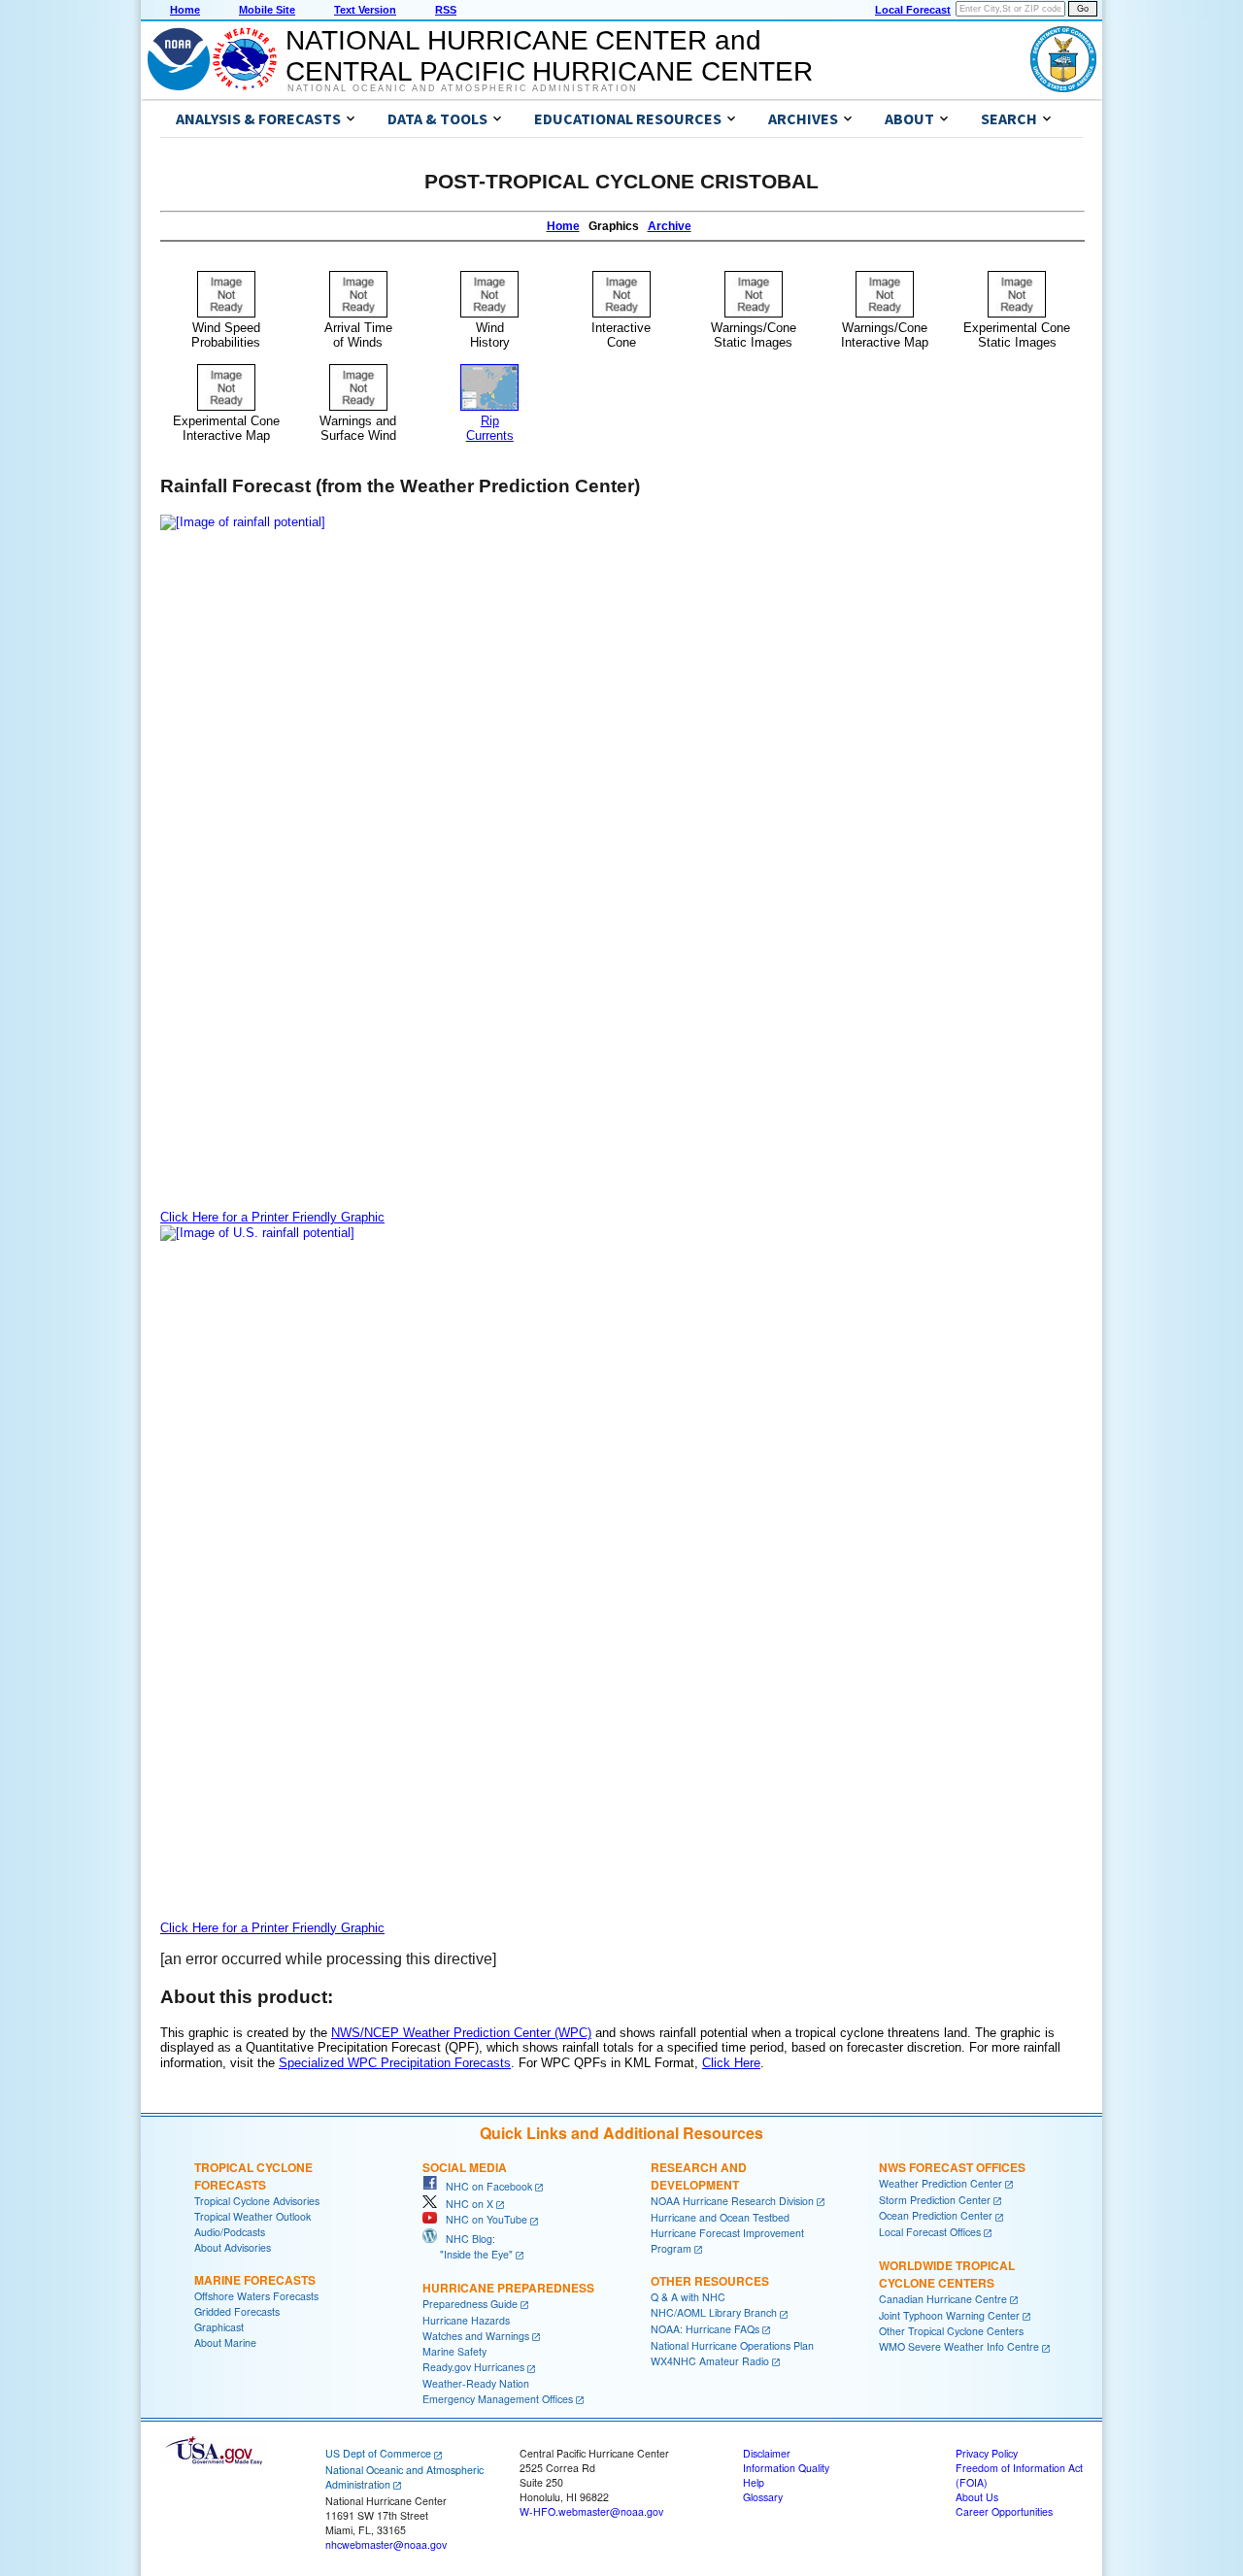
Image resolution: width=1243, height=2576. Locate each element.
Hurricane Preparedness (508, 2288)
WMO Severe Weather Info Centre (959, 2346)
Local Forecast (913, 10)
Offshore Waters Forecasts (256, 2296)
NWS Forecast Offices (952, 2167)
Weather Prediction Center (941, 2183)
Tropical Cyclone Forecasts (253, 2176)
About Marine (225, 2342)
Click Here (731, 2063)
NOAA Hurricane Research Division (732, 2201)
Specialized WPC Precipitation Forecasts (395, 2063)
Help (754, 2482)
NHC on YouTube (482, 2219)
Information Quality (786, 2468)
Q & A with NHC (688, 2297)
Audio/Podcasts (230, 2232)
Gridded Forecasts (237, 2311)
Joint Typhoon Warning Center (949, 2315)
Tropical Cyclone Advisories (257, 2201)
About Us (977, 2497)
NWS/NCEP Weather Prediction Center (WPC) (461, 2033)
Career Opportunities (1004, 2511)
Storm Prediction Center (935, 2200)
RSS (446, 10)
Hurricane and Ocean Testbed (720, 2217)
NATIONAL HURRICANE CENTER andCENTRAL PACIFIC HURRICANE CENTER (549, 56)
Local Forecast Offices (930, 2232)
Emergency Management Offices (498, 2399)
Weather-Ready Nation (476, 2383)
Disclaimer (767, 2453)
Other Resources (710, 2281)
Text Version (365, 10)
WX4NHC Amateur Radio (710, 2361)
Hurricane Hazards (466, 2320)
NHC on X (465, 2204)
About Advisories (233, 2247)
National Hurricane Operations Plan (732, 2345)
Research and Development (699, 2176)
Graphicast (219, 2327)
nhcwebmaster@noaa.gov (386, 2544)
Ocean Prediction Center (936, 2215)
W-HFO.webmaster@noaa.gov (591, 2511)
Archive (670, 226)
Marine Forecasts (255, 2280)
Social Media (465, 2167)
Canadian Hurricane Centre (943, 2299)
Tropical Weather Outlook (252, 2216)
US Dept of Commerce (378, 2453)
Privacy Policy (987, 2453)
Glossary (763, 2497)
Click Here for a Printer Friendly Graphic (272, 1217)
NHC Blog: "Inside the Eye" (468, 2246)
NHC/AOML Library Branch (714, 2312)
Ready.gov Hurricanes (473, 2367)
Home (185, 10)
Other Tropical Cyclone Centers (951, 2331)
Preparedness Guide (470, 2304)
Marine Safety (454, 2351)
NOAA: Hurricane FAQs (705, 2329)
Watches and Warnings (476, 2336)
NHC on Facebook (485, 2186)
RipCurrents (490, 428)
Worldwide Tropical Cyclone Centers (947, 2274)
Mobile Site (267, 10)
